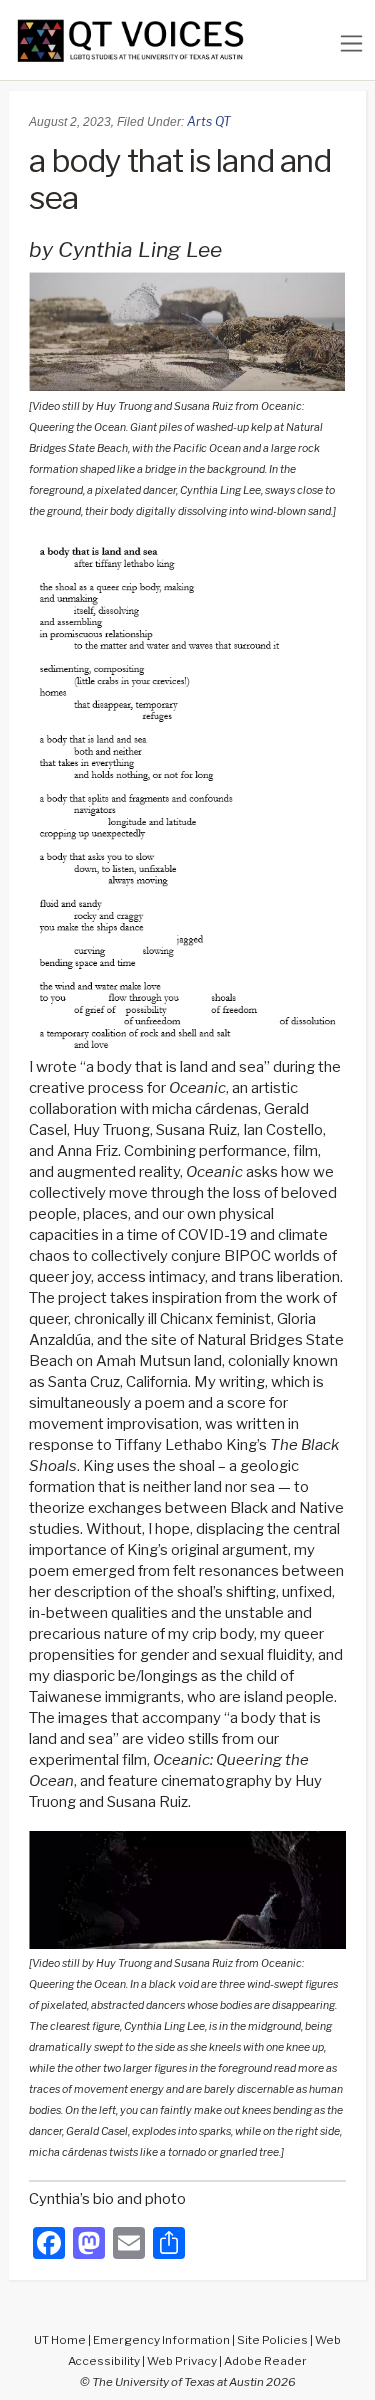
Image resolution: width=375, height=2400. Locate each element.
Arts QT (209, 121)
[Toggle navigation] (351, 43)
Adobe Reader (265, 2361)
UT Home (60, 2340)
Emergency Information (161, 2340)
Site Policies (272, 2340)
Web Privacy (182, 2361)
